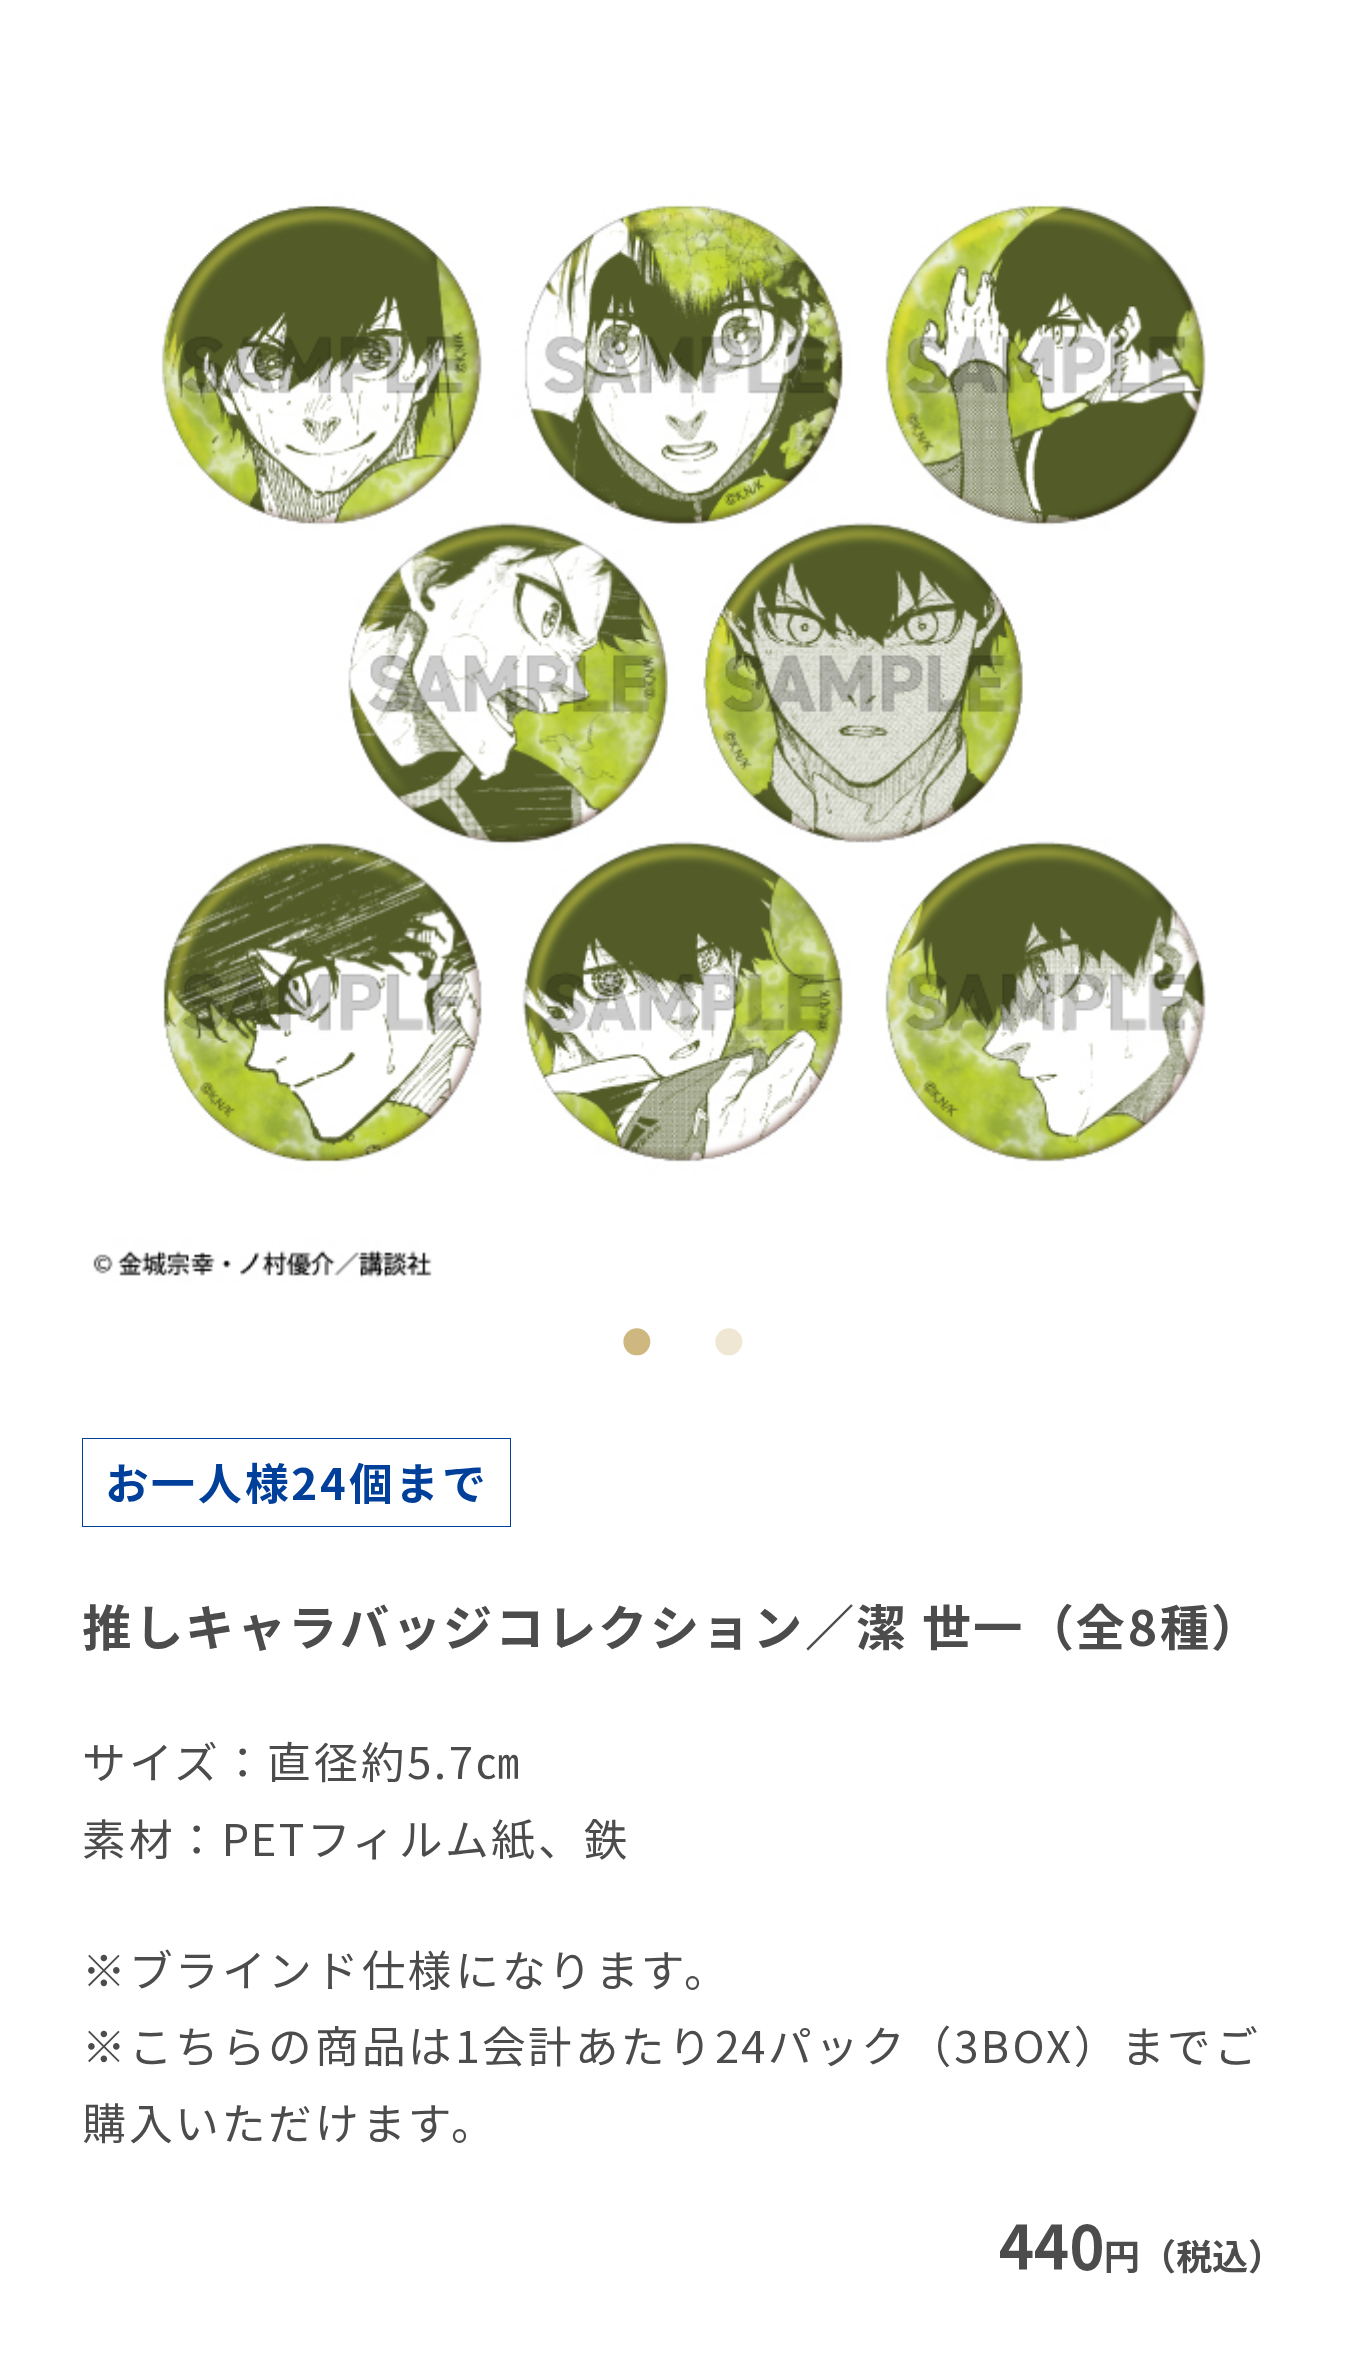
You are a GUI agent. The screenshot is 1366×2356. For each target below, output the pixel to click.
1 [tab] (637, 1342)
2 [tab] (729, 1342)
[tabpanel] (683, 683)
